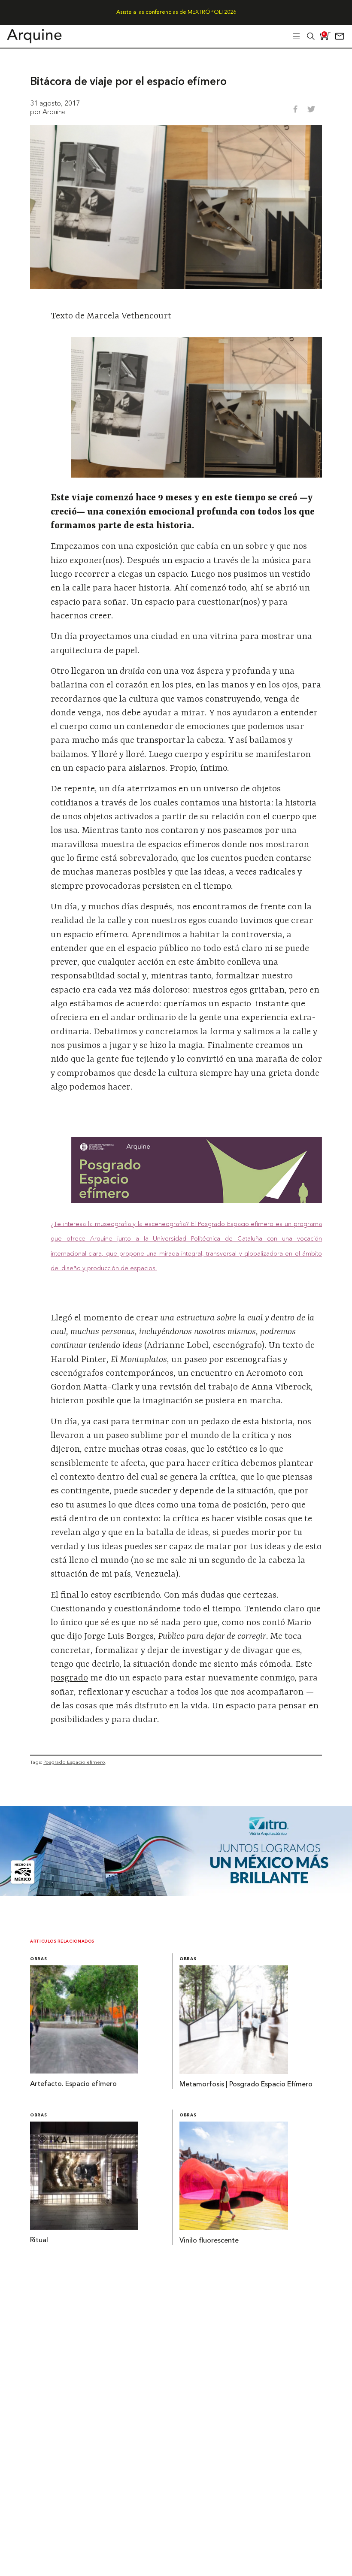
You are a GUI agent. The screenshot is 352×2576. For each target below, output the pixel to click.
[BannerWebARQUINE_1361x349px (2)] (176, 1894)
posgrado (69, 1678)
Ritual (39, 2240)
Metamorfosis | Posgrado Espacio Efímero (246, 2085)
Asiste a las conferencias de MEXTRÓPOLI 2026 (176, 12)
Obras (38, 1959)
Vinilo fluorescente (209, 2241)
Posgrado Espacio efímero (74, 1762)
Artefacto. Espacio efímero (73, 2084)
